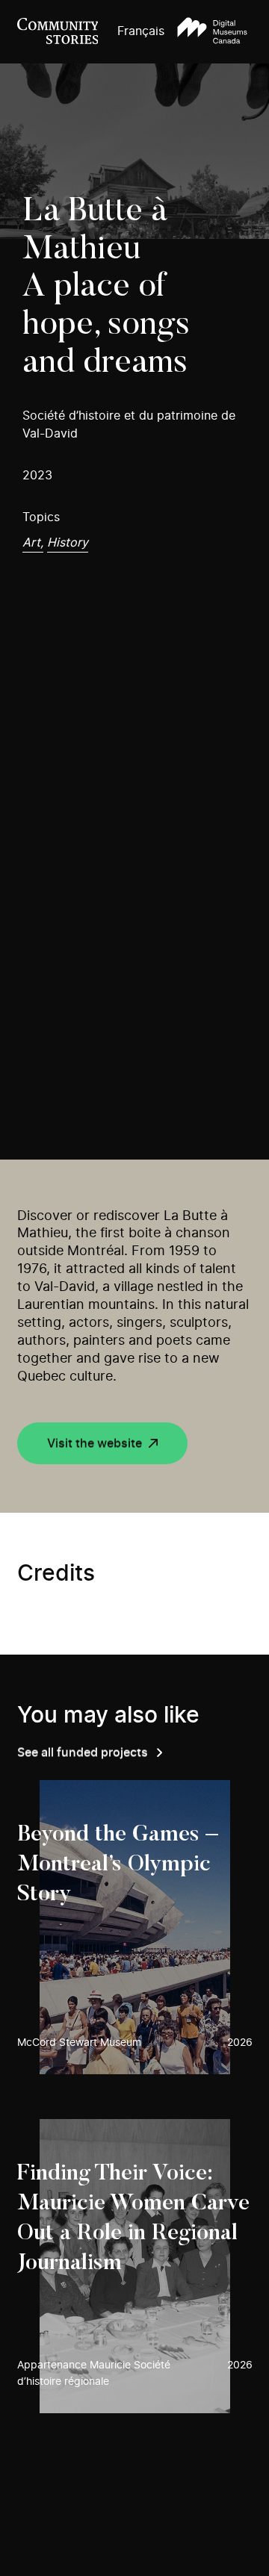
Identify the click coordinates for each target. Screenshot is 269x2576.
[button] (212, 32)
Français (141, 31)
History (68, 543)
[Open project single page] (135, 1927)
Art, (33, 543)
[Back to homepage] (58, 32)
